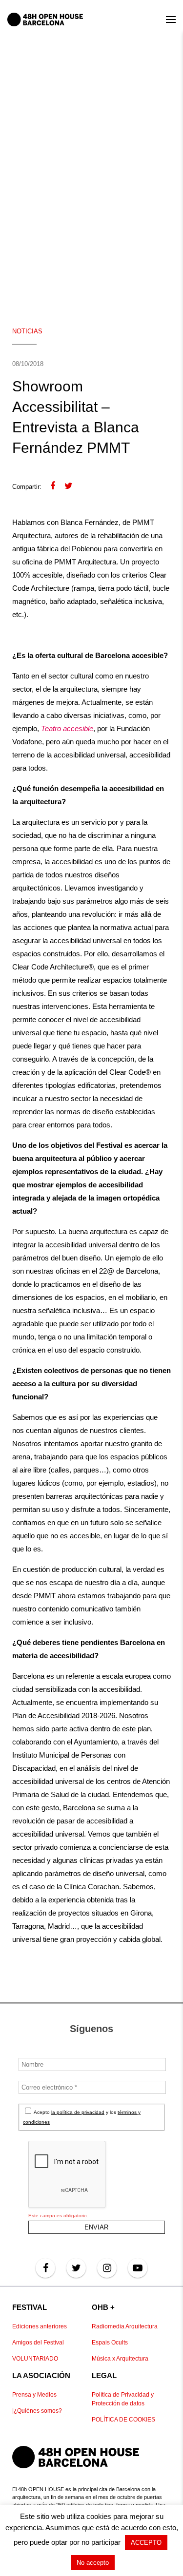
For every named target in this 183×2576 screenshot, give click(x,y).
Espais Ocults (110, 2343)
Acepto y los (82, 2117)
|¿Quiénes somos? (37, 2411)
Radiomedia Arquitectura (125, 2326)
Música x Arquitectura (120, 2359)
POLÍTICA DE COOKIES (123, 2420)
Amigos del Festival (38, 2343)
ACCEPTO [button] (146, 2543)
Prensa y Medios (34, 2395)
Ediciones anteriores (40, 2326)
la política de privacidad (78, 2112)
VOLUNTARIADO (35, 2359)
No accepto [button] (93, 2563)
